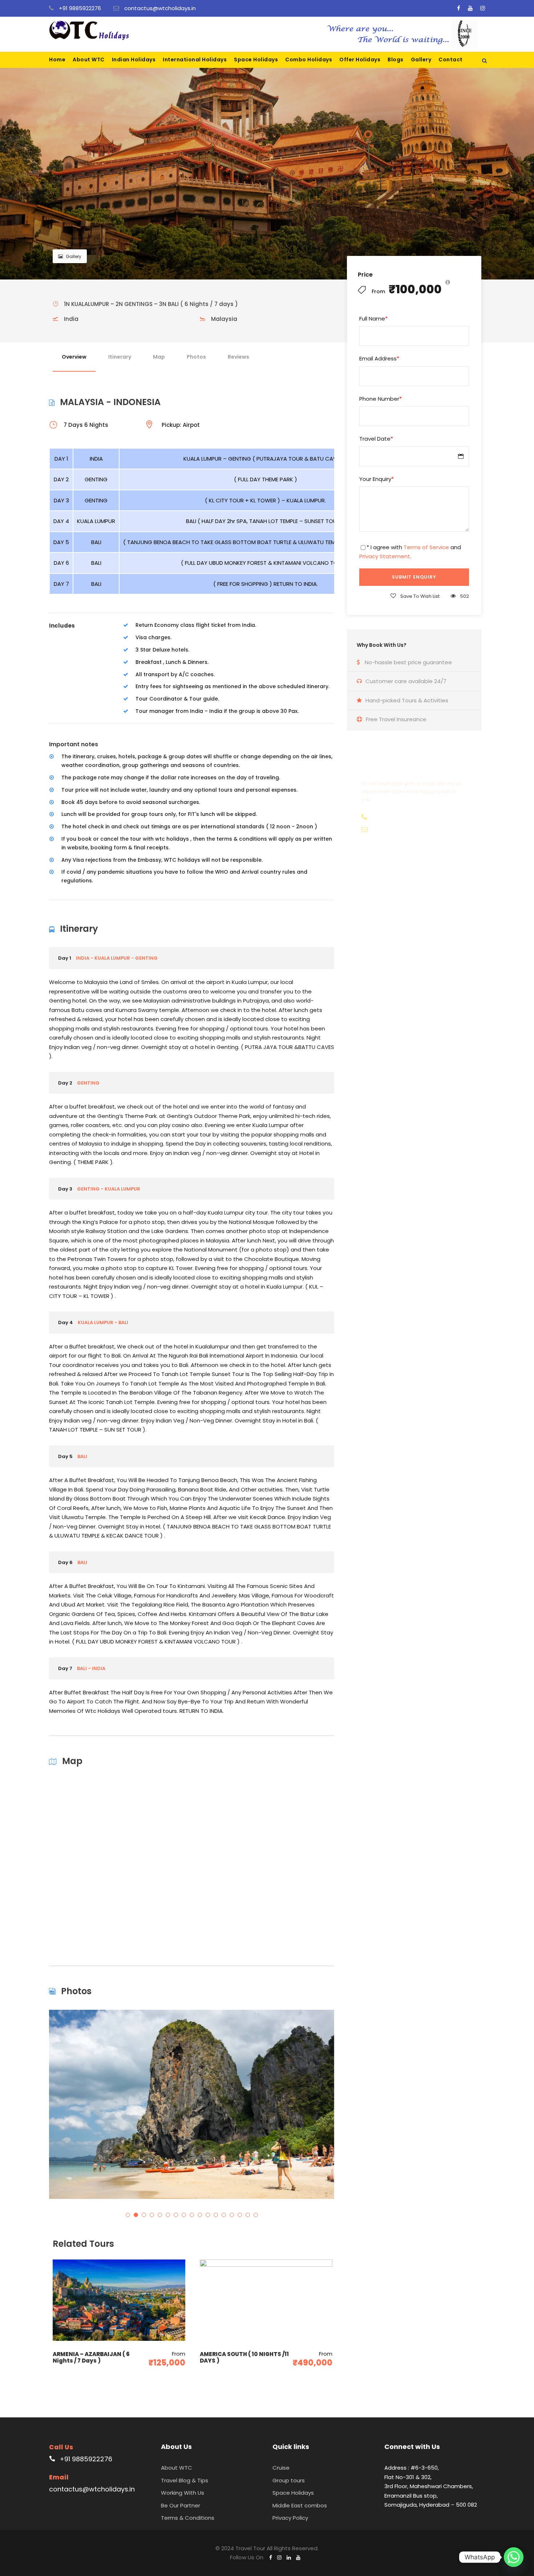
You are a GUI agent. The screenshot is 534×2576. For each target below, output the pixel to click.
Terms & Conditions (188, 2518)
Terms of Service (426, 547)
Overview (74, 357)
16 (248, 2215)
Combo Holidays (309, 60)
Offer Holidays (360, 60)
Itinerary (120, 357)
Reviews (238, 357)
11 (208, 2215)
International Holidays (195, 60)
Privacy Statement (385, 556)
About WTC (89, 60)
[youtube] (470, 8)
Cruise (281, 2468)
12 (216, 2215)
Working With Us (183, 2493)
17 (256, 2215)
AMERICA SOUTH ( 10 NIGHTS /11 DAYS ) (244, 2357)
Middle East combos (300, 2505)
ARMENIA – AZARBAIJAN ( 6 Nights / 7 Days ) (91, 2357)
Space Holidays (256, 60)
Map (159, 357)
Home (57, 60)
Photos (196, 357)
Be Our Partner (181, 2505)
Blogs (396, 60)
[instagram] (483, 8)
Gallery (421, 60)
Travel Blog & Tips (185, 2480)
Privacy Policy (290, 2518)
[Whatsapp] (514, 2557)
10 (200, 2215)
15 (240, 2215)
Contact (451, 60)
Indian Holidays (134, 60)
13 (224, 2215)
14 (232, 2215)
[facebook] (459, 8)
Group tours (289, 2480)
